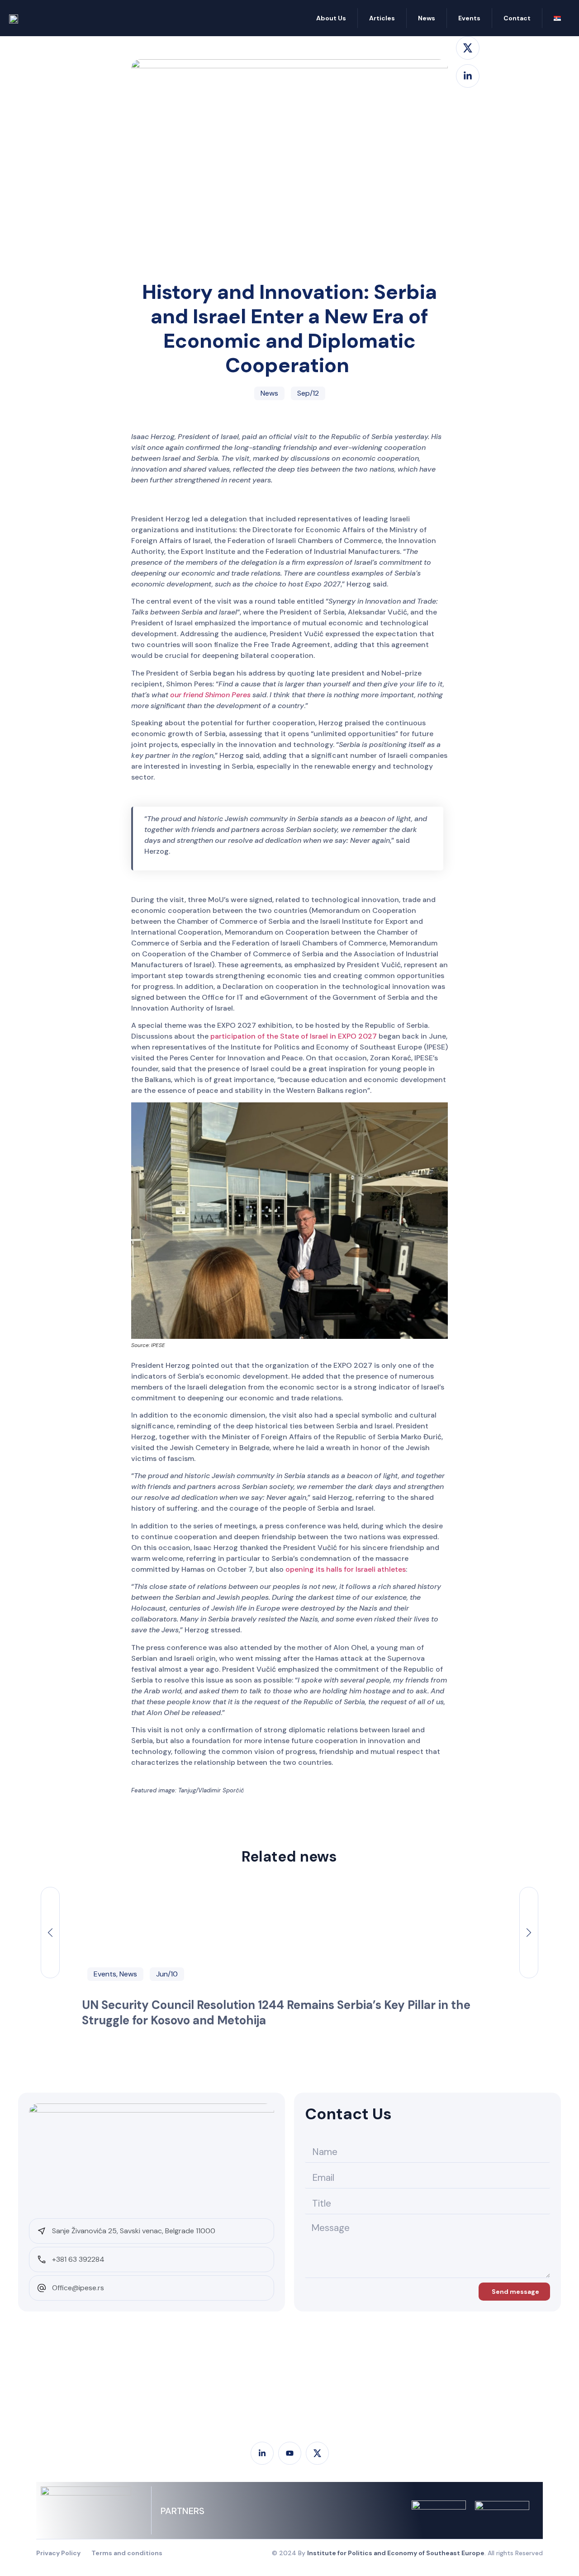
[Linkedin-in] (468, 76)
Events (469, 18)
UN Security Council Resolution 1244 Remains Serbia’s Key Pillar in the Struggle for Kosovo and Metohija (276, 2013)
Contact (517, 18)
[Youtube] (290, 2453)
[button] (50, 1933)
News (427, 18)
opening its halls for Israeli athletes (346, 1569)
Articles (382, 18)
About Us (331, 18)
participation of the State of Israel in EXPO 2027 (294, 1036)
